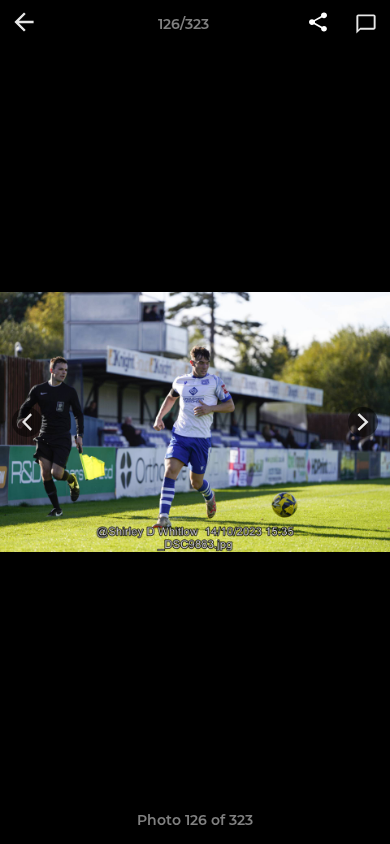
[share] (318, 24)
